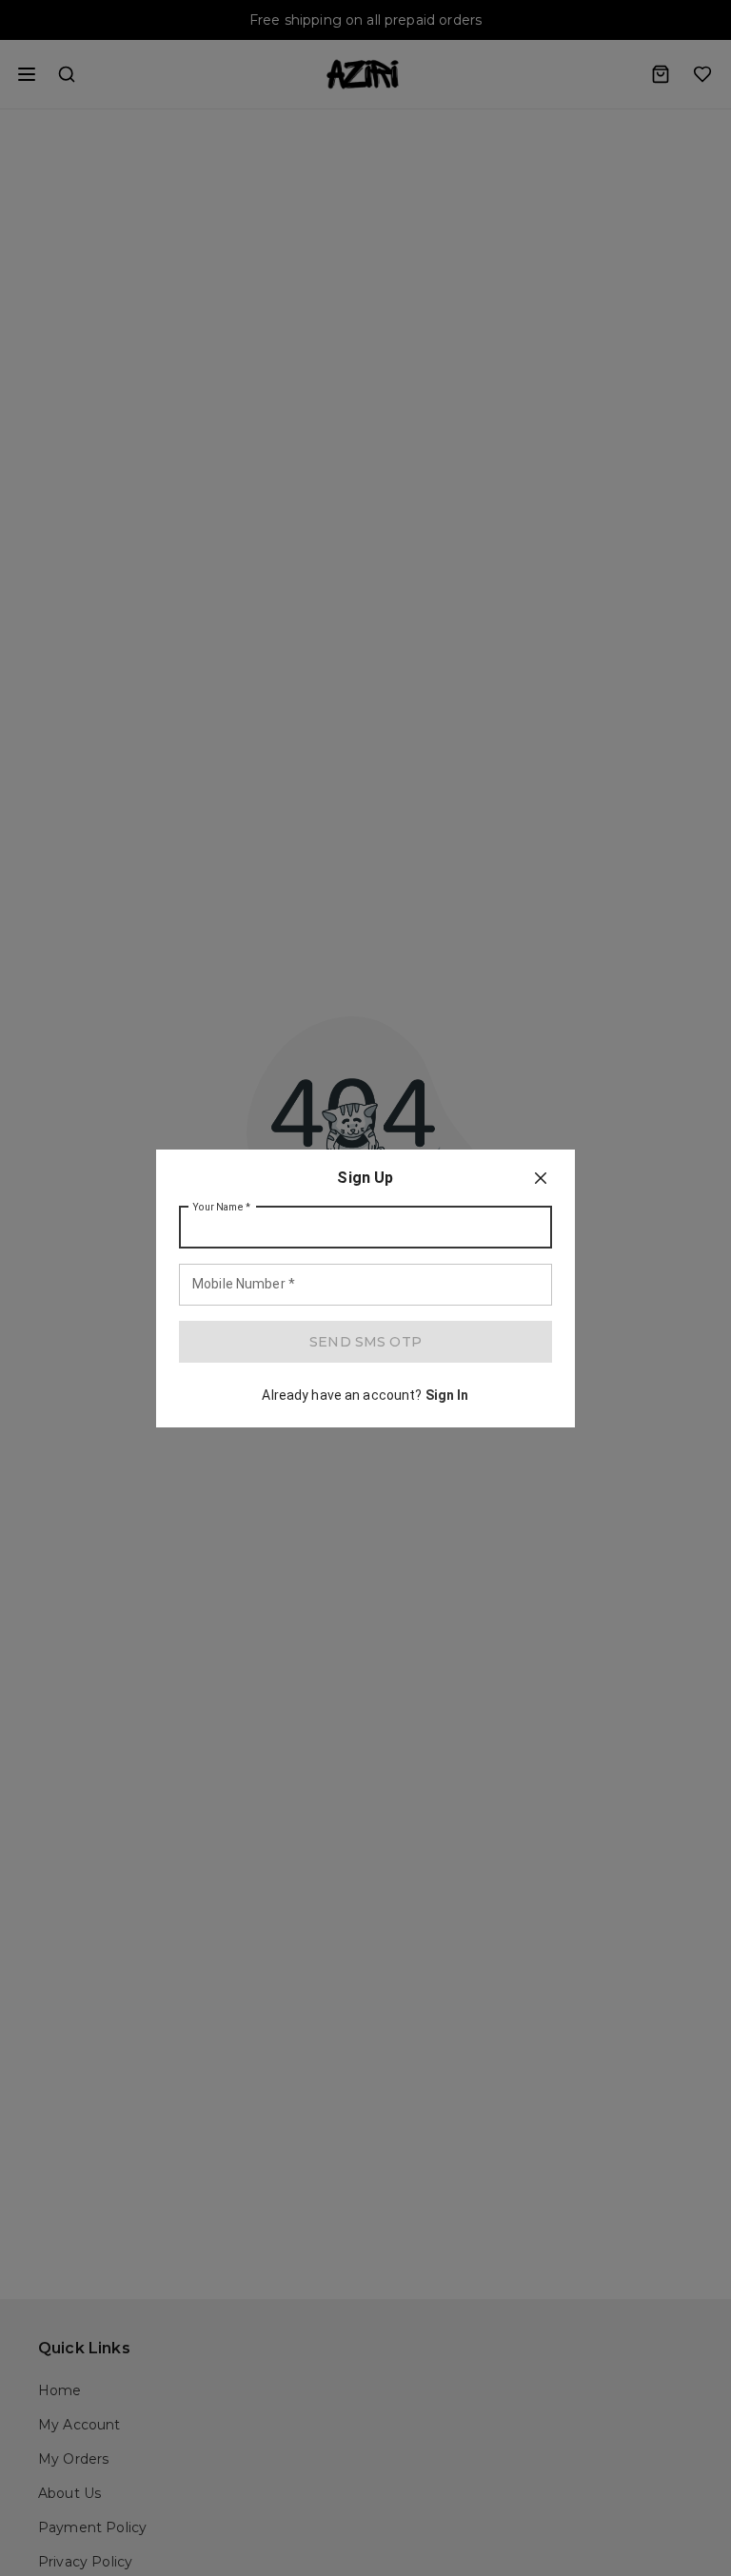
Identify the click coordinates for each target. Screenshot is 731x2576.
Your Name (222, 1207)
